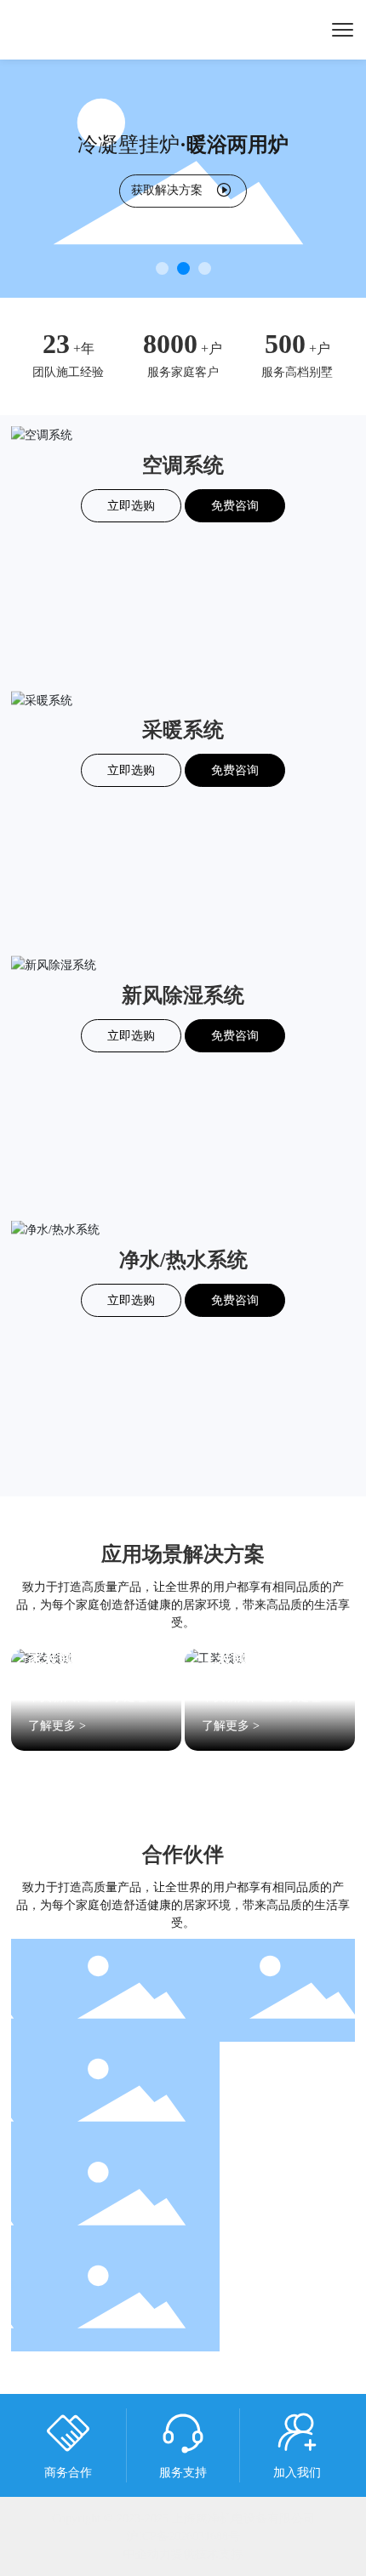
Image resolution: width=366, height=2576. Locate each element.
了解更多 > (57, 1726)
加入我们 (297, 2473)
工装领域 (232, 1658)
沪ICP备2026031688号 (183, 2536)
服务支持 (183, 2473)
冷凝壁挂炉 (183, 145)
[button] (162, 268)
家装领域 (59, 1658)
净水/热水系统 (183, 1260)
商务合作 (68, 2473)
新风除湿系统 (183, 995)
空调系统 (183, 465)
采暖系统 (183, 730)
